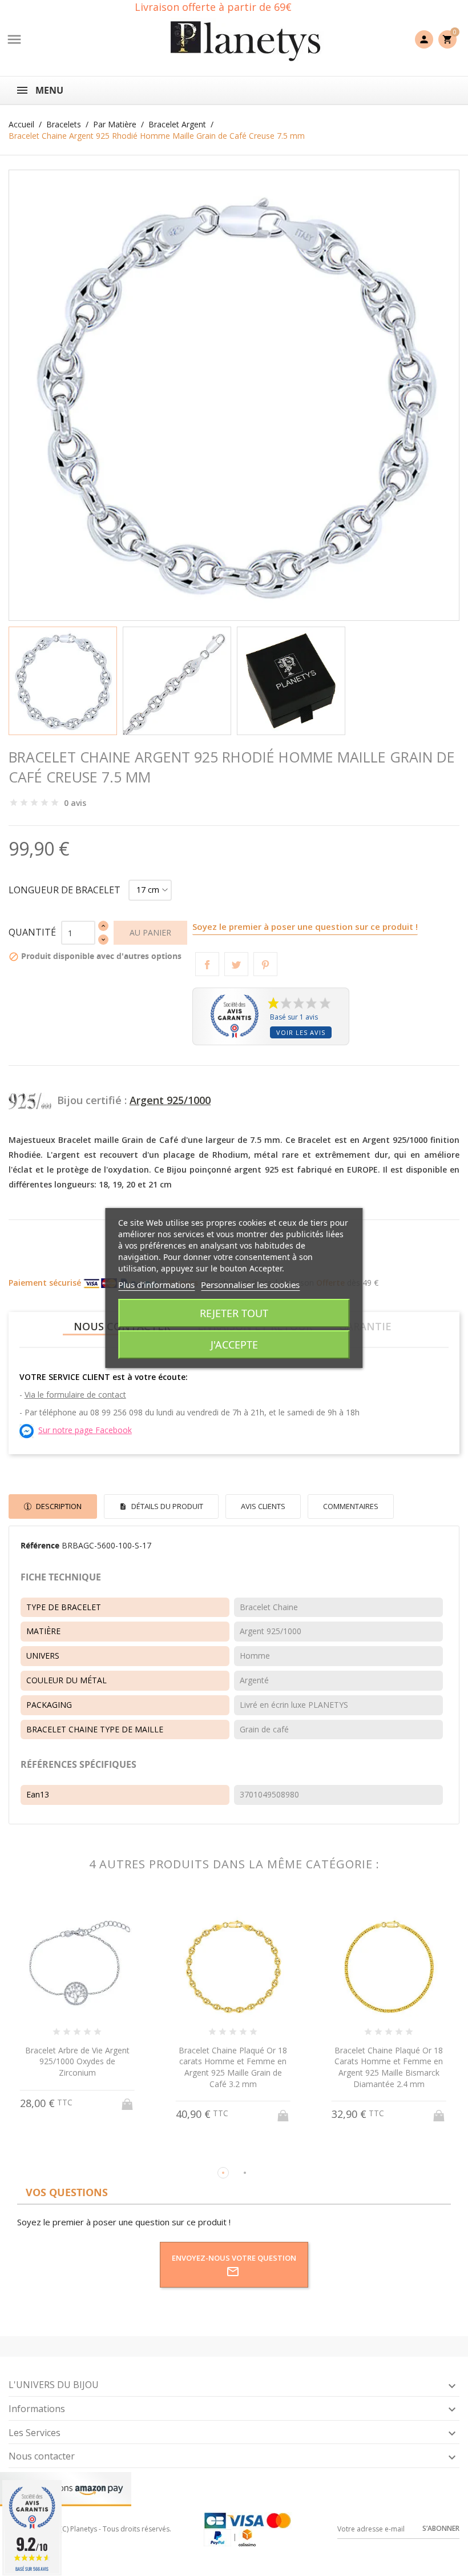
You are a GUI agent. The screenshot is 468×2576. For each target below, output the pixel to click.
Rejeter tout (234, 1313)
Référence (40, 1545)
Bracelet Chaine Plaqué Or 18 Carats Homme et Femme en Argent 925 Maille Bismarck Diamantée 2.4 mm (233, 2067)
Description (58, 1506)
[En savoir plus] (88, 2154)
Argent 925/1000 (170, 1100)
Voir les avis (301, 1032)
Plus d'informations (156, 1285)
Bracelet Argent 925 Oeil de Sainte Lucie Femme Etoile (389, 2056)
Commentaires (351, 1506)
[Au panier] (128, 2112)
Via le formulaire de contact (75, 1395)
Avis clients (263, 1506)
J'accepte (234, 1345)
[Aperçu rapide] (66, 2154)
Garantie (365, 1326)
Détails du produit (166, 1506)
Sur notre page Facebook (85, 1430)
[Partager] (207, 964)
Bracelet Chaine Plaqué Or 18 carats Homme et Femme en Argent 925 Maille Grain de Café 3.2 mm (77, 2067)
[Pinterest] (265, 964)
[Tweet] (236, 964)
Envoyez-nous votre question (234, 2258)
